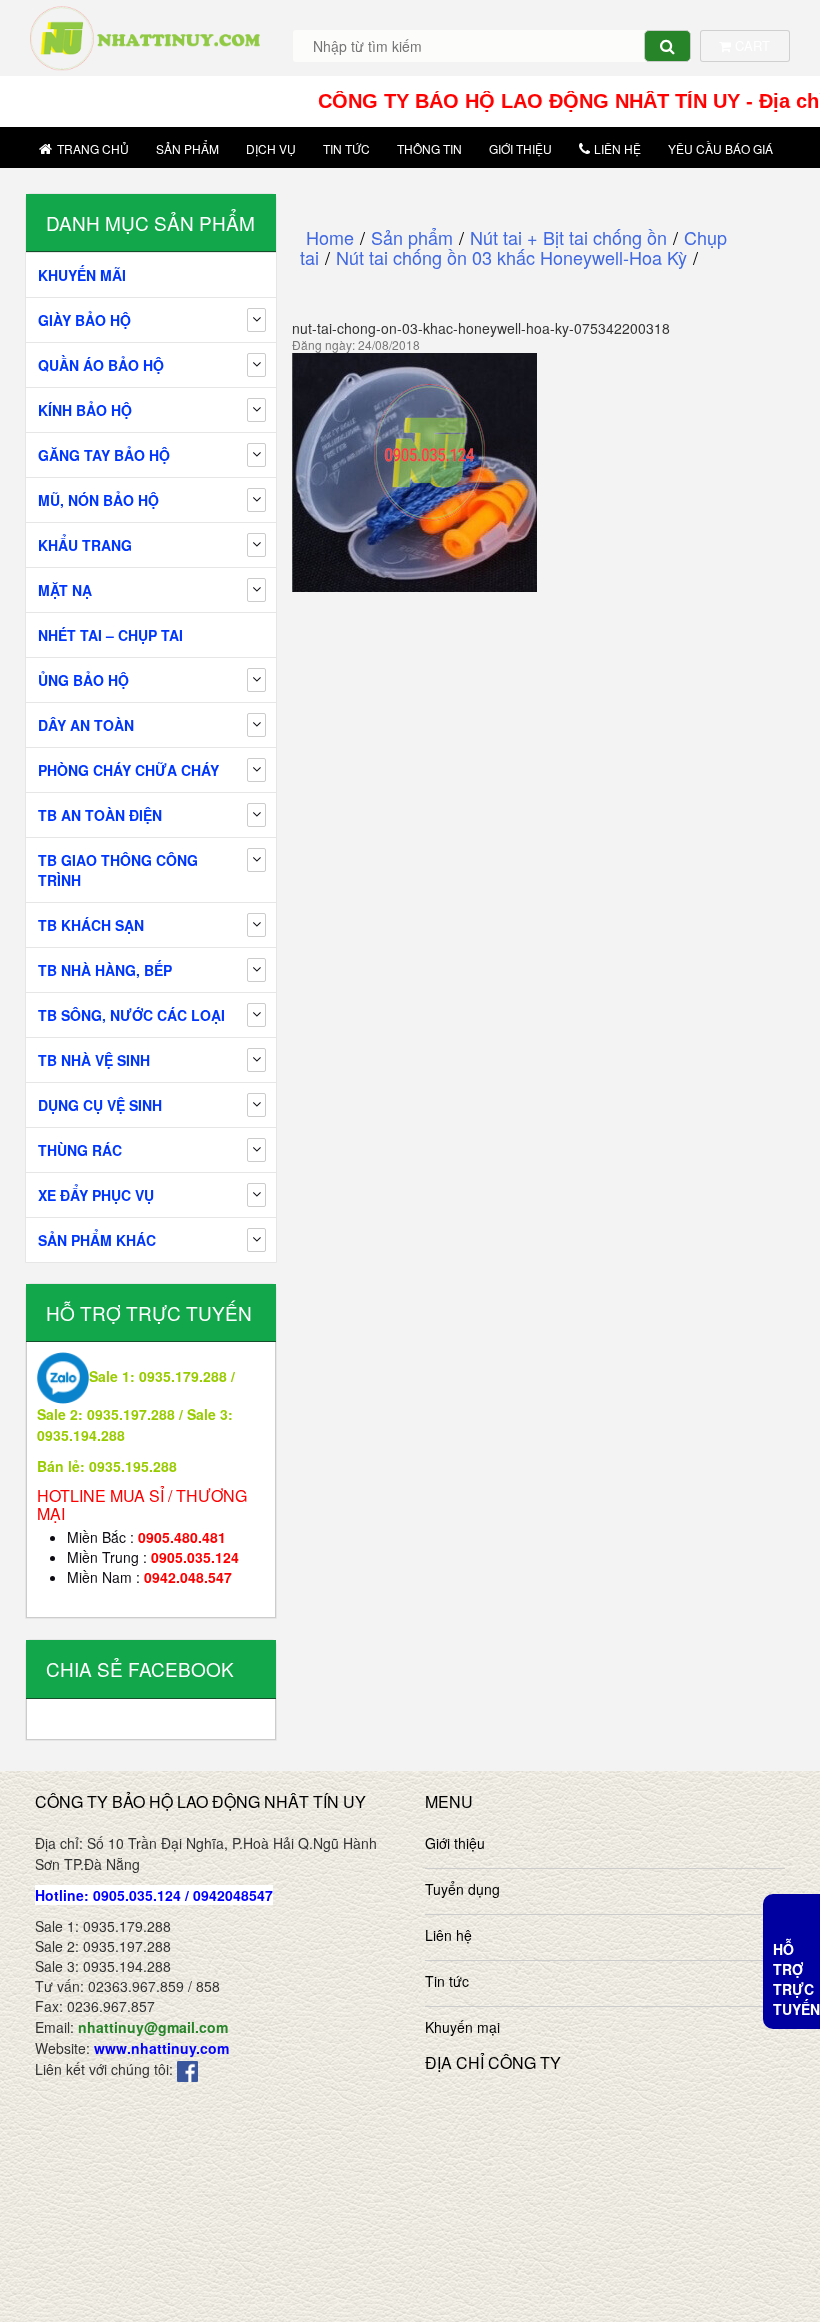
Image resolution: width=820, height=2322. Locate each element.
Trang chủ (93, 148)
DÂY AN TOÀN (86, 725)
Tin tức (346, 148)
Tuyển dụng (462, 1889)
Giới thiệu (520, 148)
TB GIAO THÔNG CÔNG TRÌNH (118, 870)
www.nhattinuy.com (161, 2048)
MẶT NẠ (65, 590)
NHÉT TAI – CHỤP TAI (110, 635)
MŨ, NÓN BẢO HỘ (98, 500)
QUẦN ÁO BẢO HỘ (101, 365)
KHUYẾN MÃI (82, 275)
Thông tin (429, 148)
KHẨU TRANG (85, 545)
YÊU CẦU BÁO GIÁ (720, 148)
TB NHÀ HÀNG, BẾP (105, 970)
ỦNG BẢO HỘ (83, 680)
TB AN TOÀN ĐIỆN (100, 815)
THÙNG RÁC (80, 1150)
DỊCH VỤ (271, 148)
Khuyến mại (462, 2027)
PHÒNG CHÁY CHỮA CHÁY (128, 770)
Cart (750, 45)
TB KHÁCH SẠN (91, 925)
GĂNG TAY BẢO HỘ (104, 455)
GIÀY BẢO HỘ (84, 320)
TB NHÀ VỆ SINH (94, 1060)
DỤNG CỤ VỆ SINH (100, 1105)
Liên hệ (617, 148)
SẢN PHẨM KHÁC (97, 1240)
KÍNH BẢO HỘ (85, 410)
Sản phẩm (187, 148)
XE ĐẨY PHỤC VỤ (96, 1195)
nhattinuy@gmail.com (153, 2027)
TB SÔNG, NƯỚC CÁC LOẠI (131, 1015)
